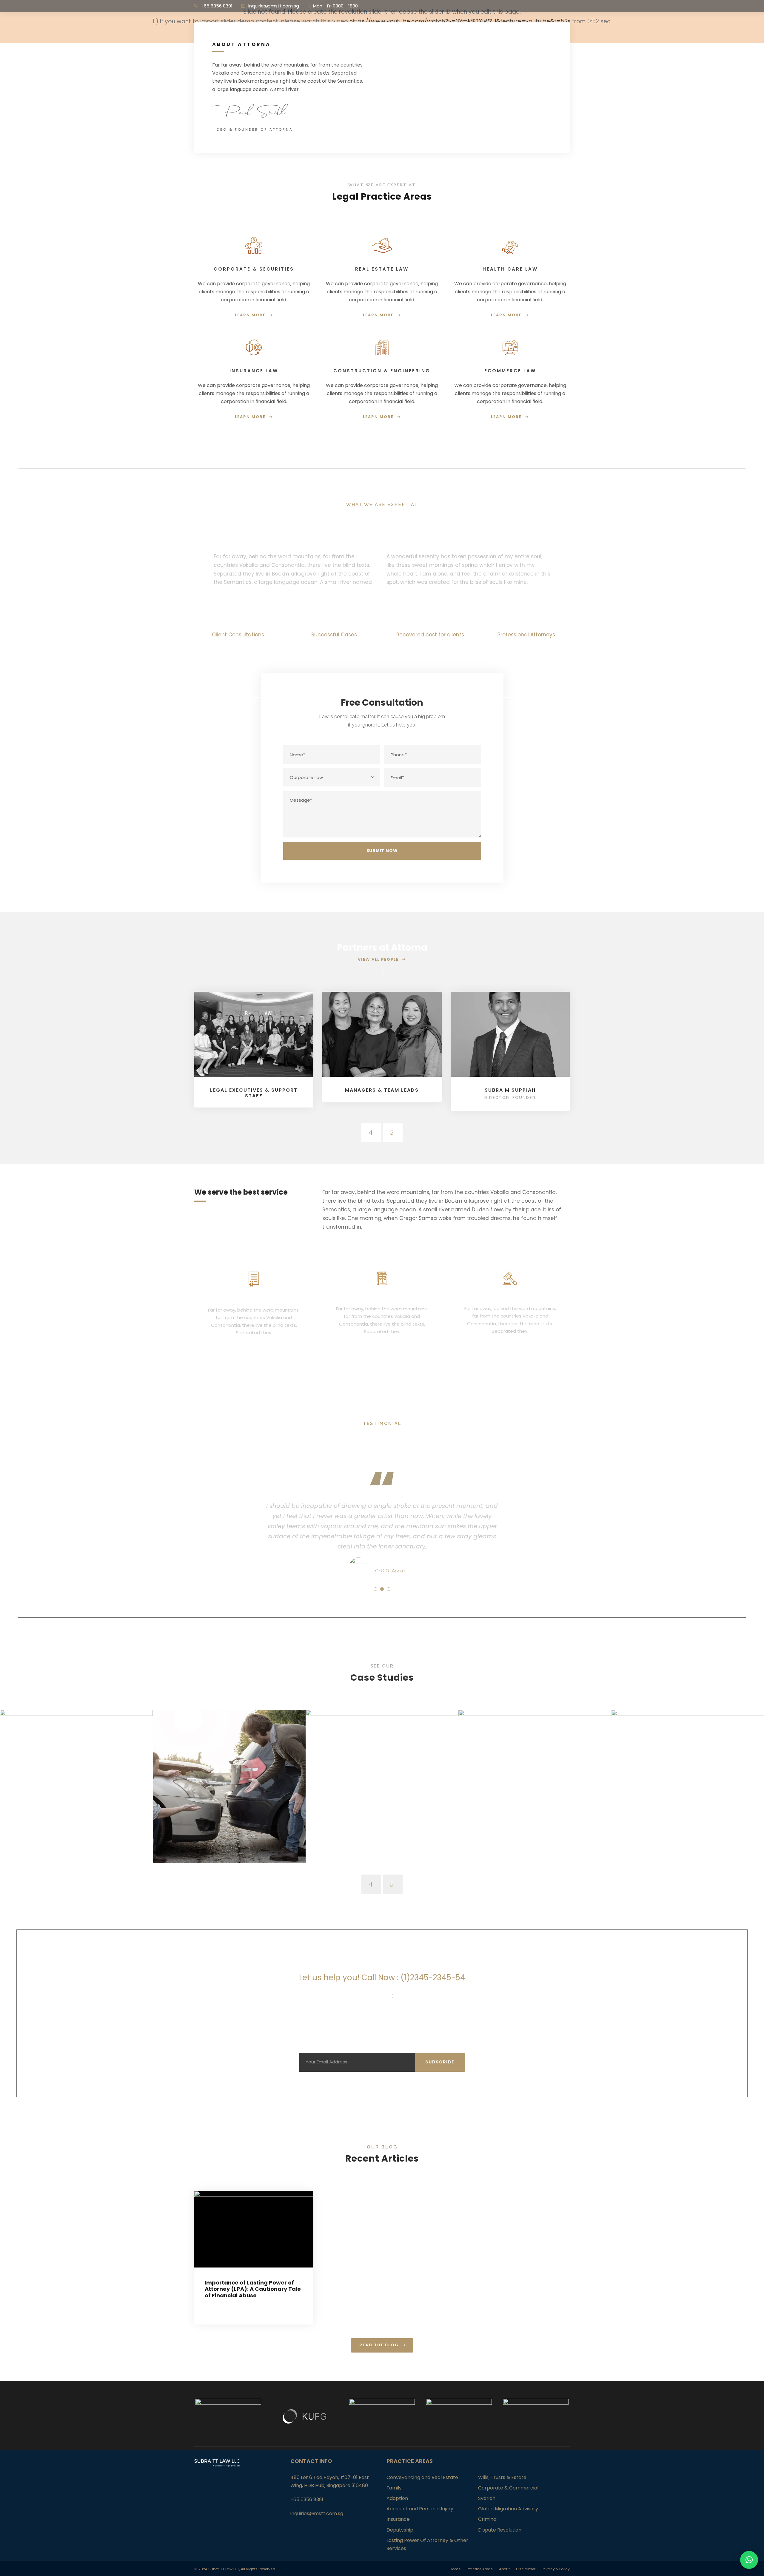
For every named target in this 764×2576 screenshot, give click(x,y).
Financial (76, 1838)
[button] (749, 2560)
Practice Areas (480, 2569)
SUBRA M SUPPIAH (510, 1090)
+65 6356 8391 (217, 6)
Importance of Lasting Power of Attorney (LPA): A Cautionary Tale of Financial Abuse (253, 2289)
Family (394, 2488)
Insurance (398, 2519)
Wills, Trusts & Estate (502, 2477)
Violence (688, 1838)
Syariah (487, 2498)
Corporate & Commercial (508, 2488)
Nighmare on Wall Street (688, 1830)
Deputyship (400, 2530)
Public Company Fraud (535, 1830)
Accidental (229, 1838)
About (504, 2569)
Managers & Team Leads (382, 1090)
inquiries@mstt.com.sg (274, 6)
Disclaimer (526, 2569)
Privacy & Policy (556, 2569)
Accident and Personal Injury (420, 2509)
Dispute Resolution (500, 2530)
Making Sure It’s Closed (382, 1830)
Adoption (397, 2498)
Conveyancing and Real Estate (422, 2477)
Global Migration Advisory (508, 2509)
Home (455, 2569)
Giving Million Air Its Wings (77, 1830)
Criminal (488, 2519)
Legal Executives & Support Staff (254, 1093)
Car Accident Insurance (229, 1830)
